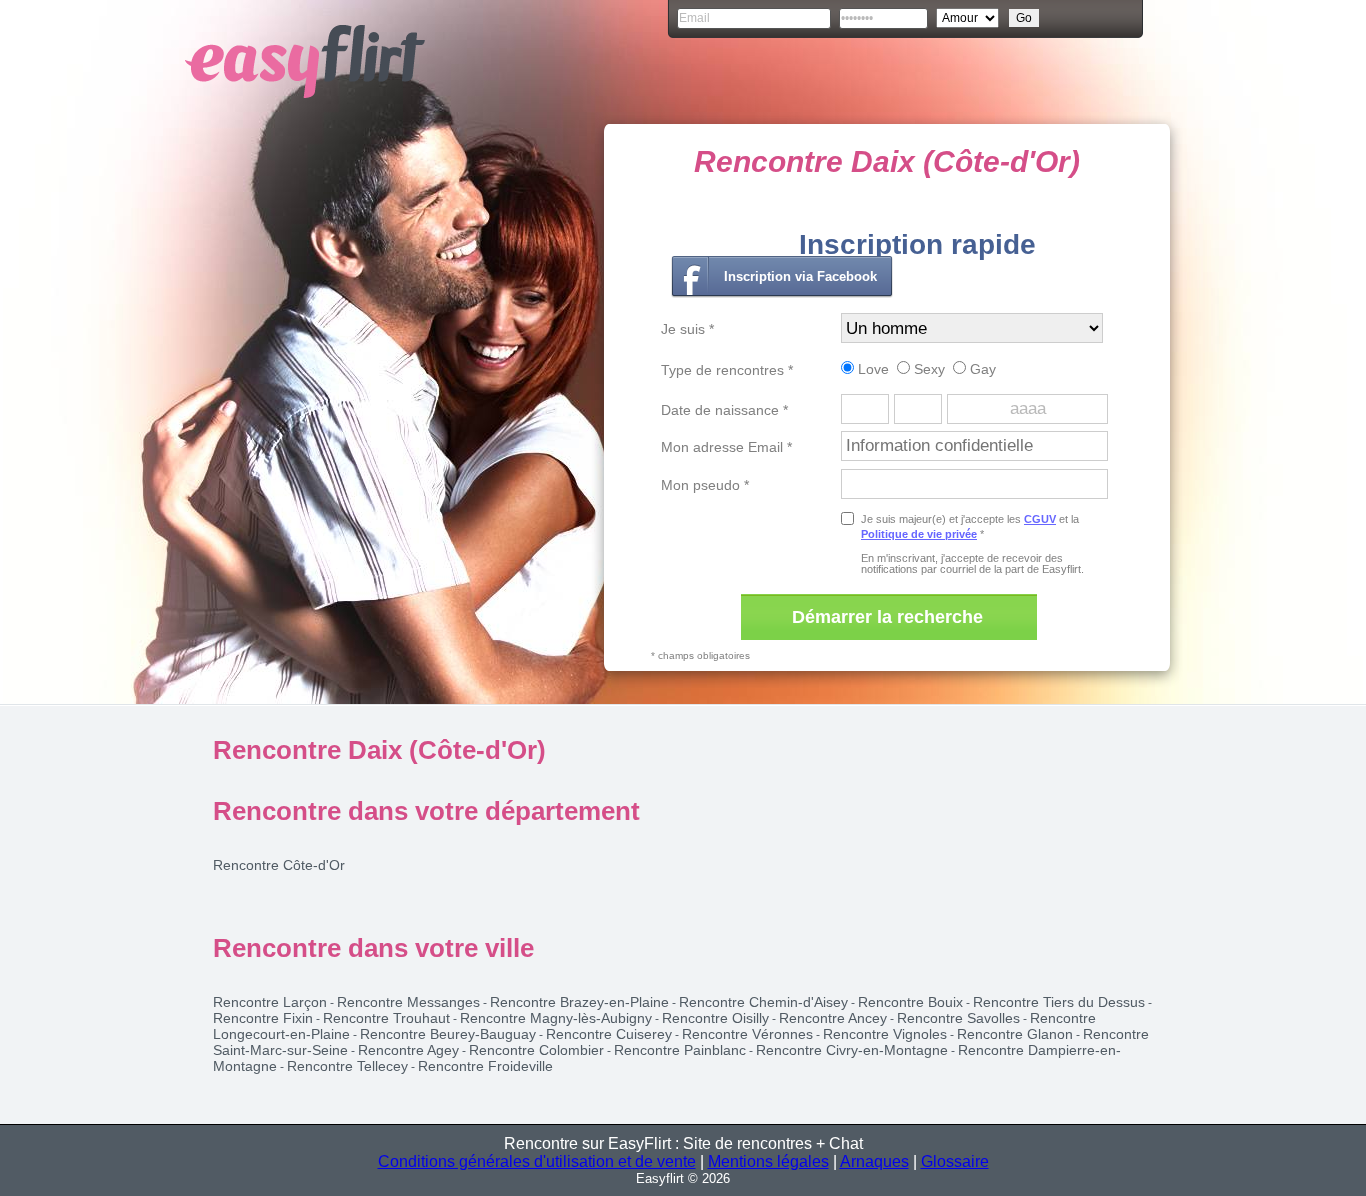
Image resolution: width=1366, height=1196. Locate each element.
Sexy (927, 369)
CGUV (1040, 519)
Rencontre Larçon (270, 1002)
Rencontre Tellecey (347, 1066)
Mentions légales (768, 1161)
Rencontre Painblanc (680, 1050)
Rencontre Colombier (536, 1050)
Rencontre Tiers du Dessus (1059, 1002)
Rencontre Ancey (833, 1018)
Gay (981, 369)
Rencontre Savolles (958, 1018)
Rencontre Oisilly (715, 1018)
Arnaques (874, 1161)
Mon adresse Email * (726, 447)
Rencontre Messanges (408, 1002)
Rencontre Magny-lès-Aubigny (556, 1018)
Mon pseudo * (705, 485)
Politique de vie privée (919, 534)
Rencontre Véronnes (747, 1034)
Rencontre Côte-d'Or (279, 865)
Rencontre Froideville (485, 1066)
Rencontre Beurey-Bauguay (448, 1034)
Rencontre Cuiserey (609, 1034)
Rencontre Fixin (263, 1018)
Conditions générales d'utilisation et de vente (537, 1161)
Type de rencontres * (727, 370)
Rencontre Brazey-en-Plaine (579, 1002)
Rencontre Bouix (910, 1002)
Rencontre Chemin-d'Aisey (763, 1002)
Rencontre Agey (408, 1050)
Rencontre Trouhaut (386, 1018)
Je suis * (687, 329)
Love (871, 369)
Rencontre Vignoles (885, 1034)
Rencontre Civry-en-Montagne (852, 1050)
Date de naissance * (724, 410)
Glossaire (955, 1161)
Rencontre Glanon (1015, 1034)
